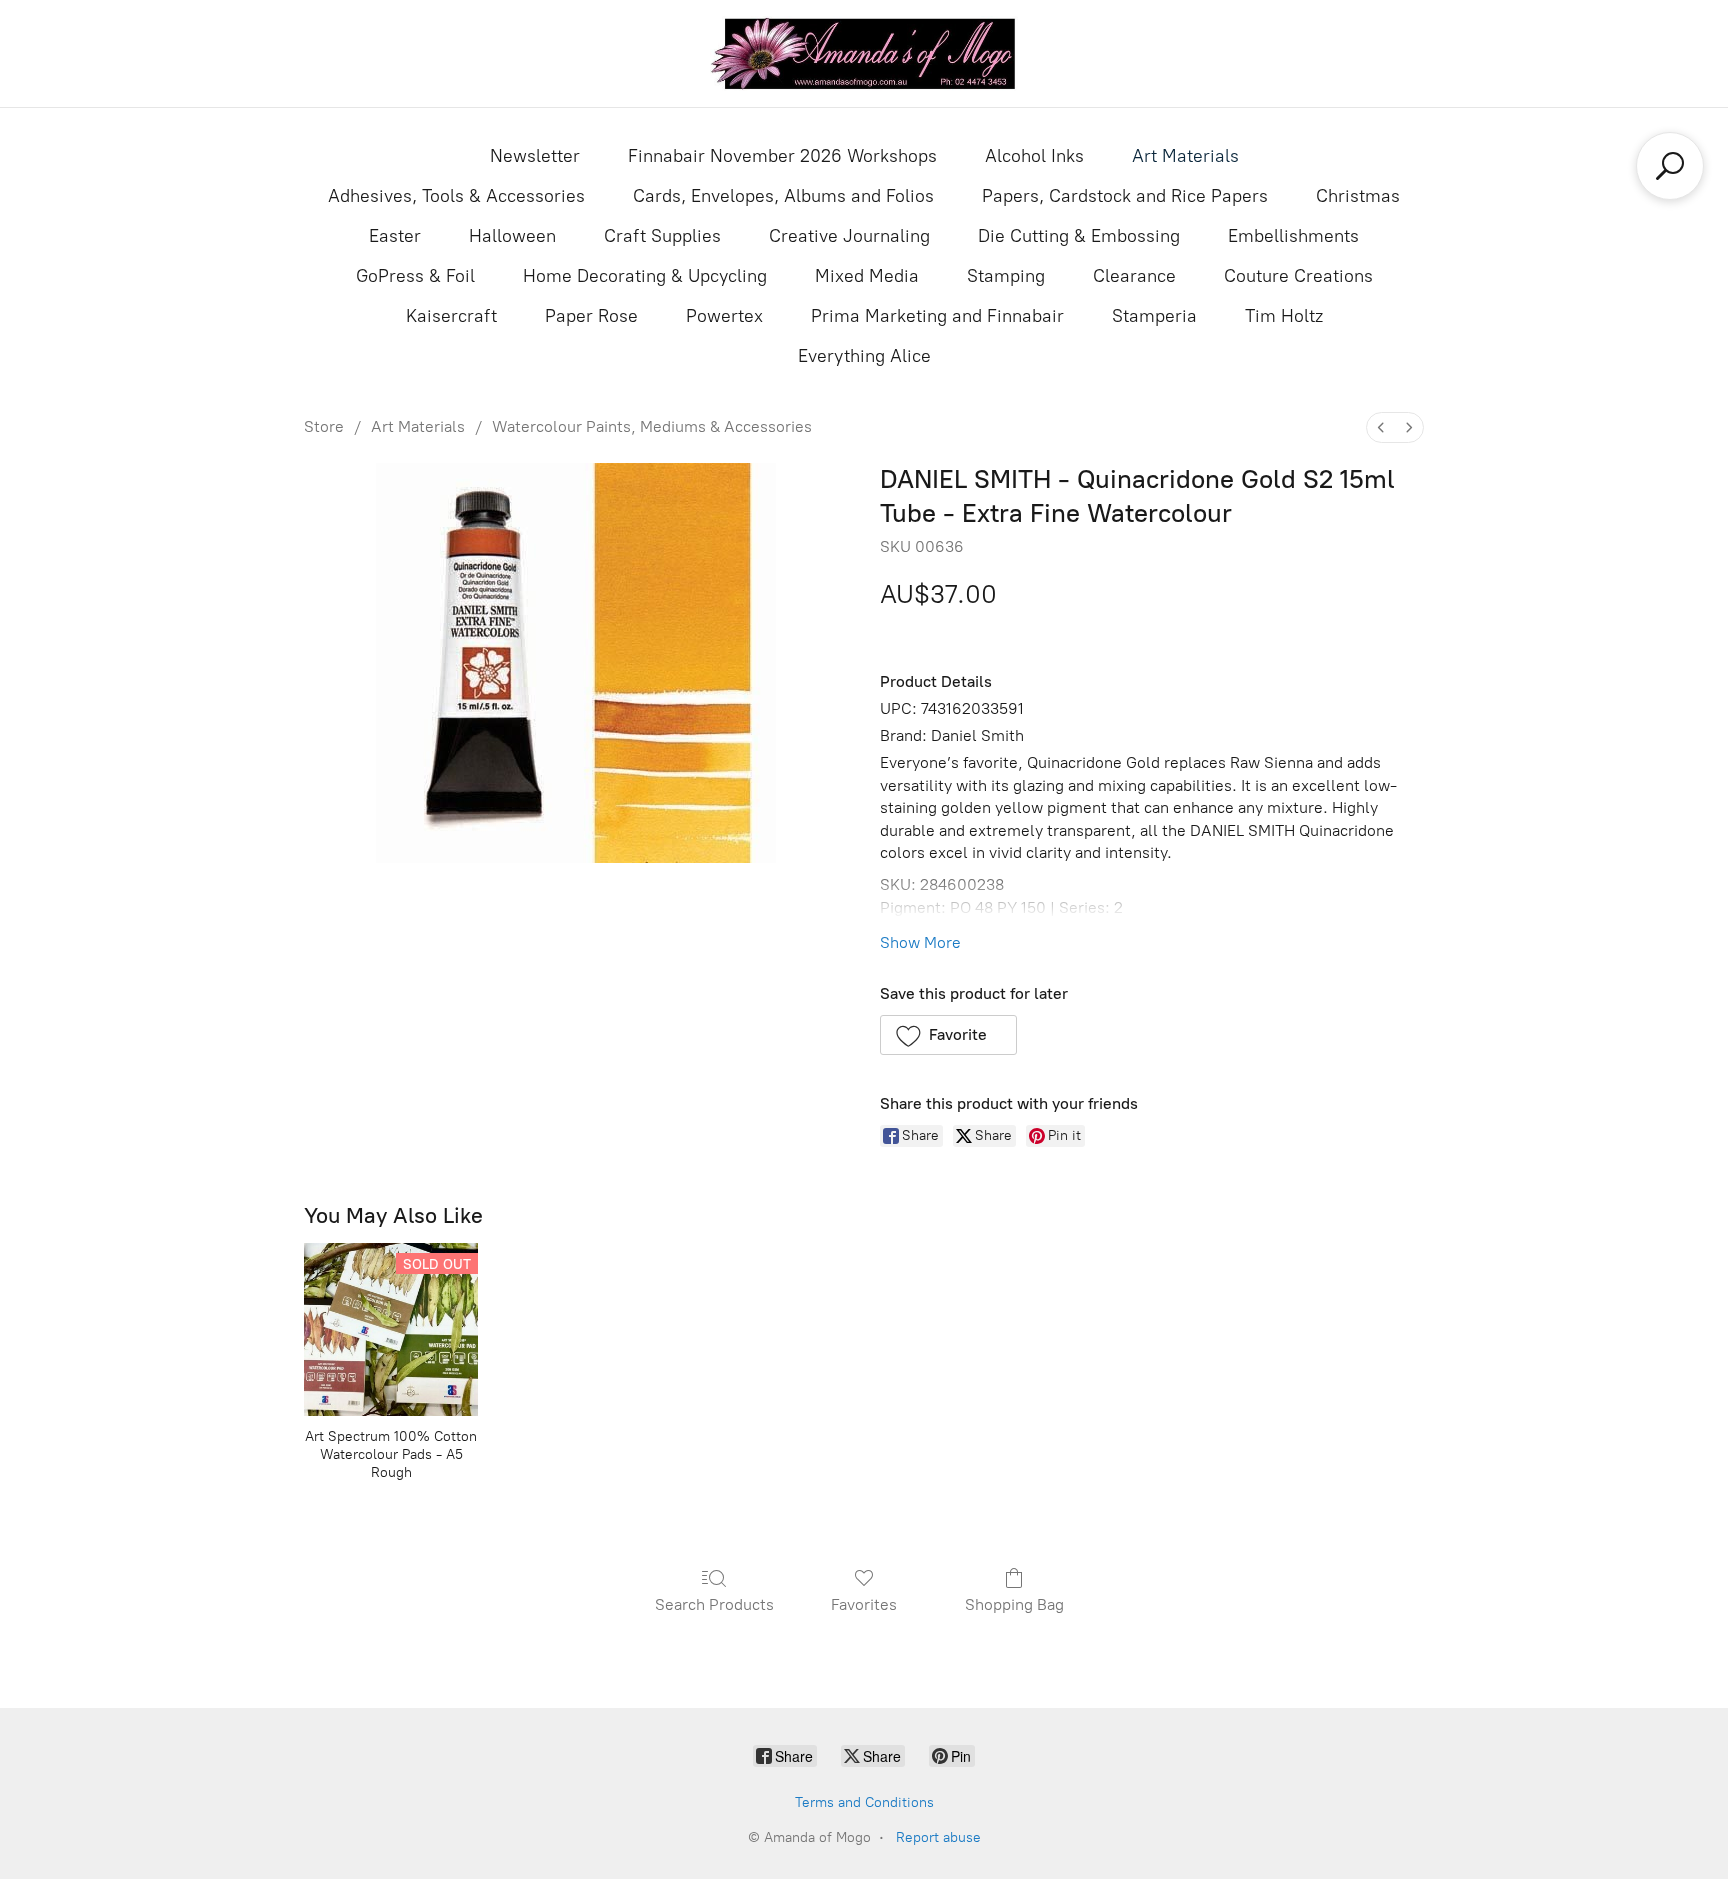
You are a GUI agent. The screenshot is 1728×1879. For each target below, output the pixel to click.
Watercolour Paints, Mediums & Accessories (652, 426)
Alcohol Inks (1034, 156)
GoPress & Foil (415, 276)
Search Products (714, 1604)
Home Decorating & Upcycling (645, 276)
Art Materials (1185, 156)
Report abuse (938, 1837)
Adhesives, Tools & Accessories (456, 196)
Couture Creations (1298, 276)
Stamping (1006, 276)
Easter (395, 236)
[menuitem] (1381, 427)
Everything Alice (864, 356)
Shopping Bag (1014, 1604)
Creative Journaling (849, 236)
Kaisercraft (451, 316)
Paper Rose (591, 316)
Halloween (512, 236)
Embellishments (1293, 236)
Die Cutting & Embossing (1079, 236)
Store (324, 426)
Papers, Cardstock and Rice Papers (1125, 196)
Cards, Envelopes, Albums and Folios (783, 196)
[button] (948, 1035)
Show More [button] (920, 942)
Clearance (1134, 276)
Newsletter (535, 156)
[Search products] (1670, 166)
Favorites (864, 1604)
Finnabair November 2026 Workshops (782, 156)
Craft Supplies (662, 236)
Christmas (1358, 196)
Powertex (724, 316)
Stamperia (1154, 316)
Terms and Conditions (864, 1802)
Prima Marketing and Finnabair (937, 316)
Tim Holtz (1284, 316)
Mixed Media (867, 276)
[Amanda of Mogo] (864, 53)
